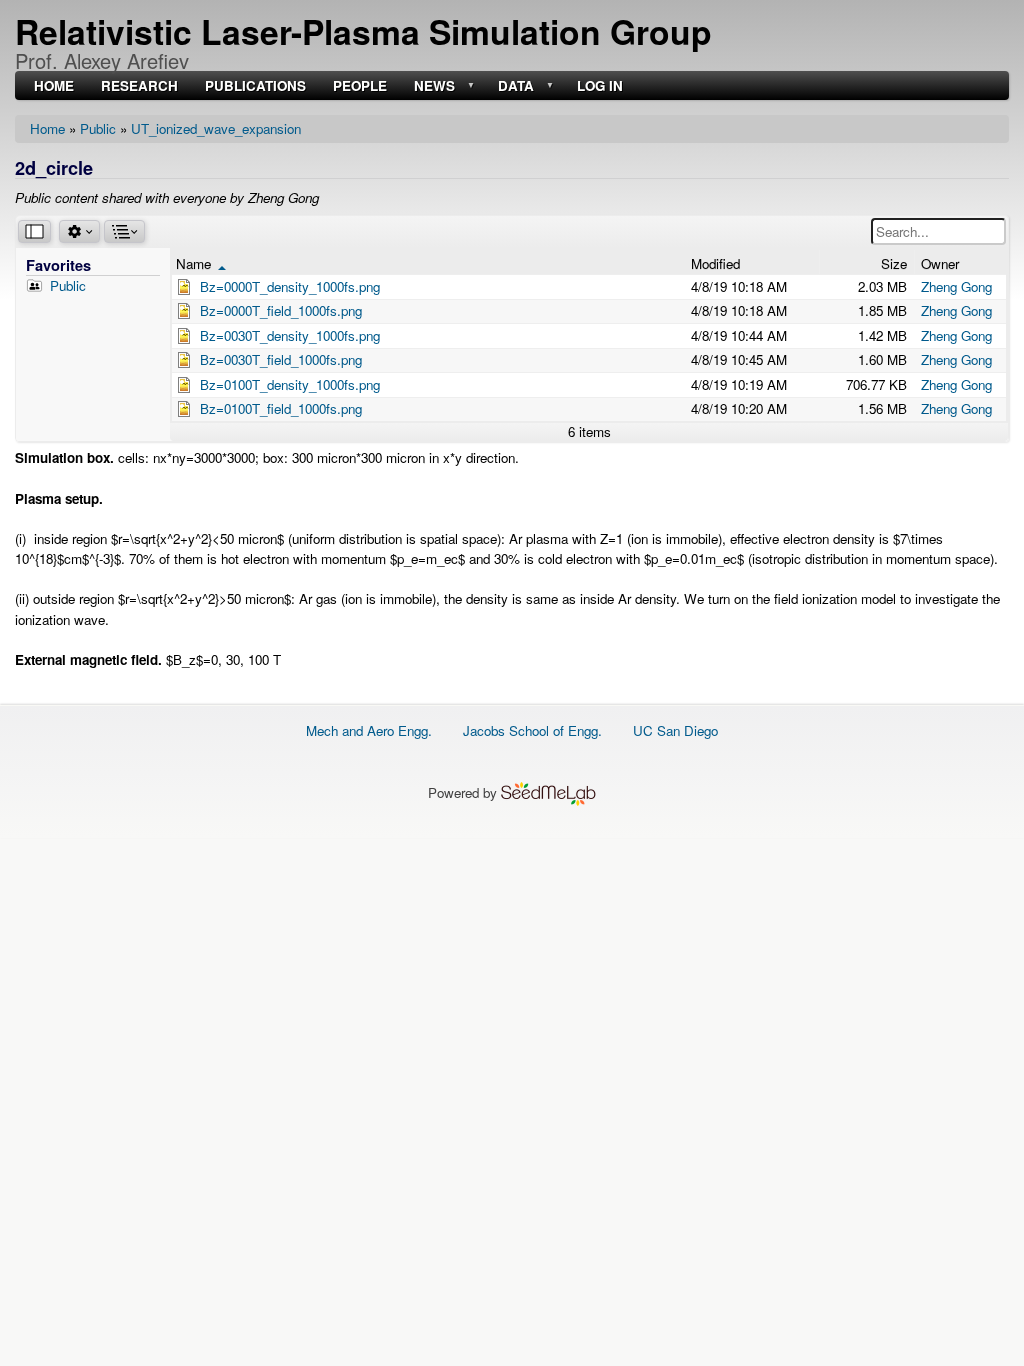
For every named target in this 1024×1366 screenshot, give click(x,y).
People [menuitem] (360, 86)
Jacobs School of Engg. (532, 730)
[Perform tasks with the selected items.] (79, 231)
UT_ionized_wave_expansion (216, 128)
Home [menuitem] (54, 86)
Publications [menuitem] (255, 86)
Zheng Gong (956, 286)
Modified (715, 263)
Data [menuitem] (514, 86)
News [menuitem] (432, 86)
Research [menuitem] (139, 86)
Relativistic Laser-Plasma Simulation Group (363, 31)
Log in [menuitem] (600, 86)
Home (47, 128)
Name (201, 263)
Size (894, 263)
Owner (940, 263)
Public (98, 128)
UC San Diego (675, 730)
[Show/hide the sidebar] (34, 231)
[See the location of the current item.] (124, 231)
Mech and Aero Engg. (369, 730)
